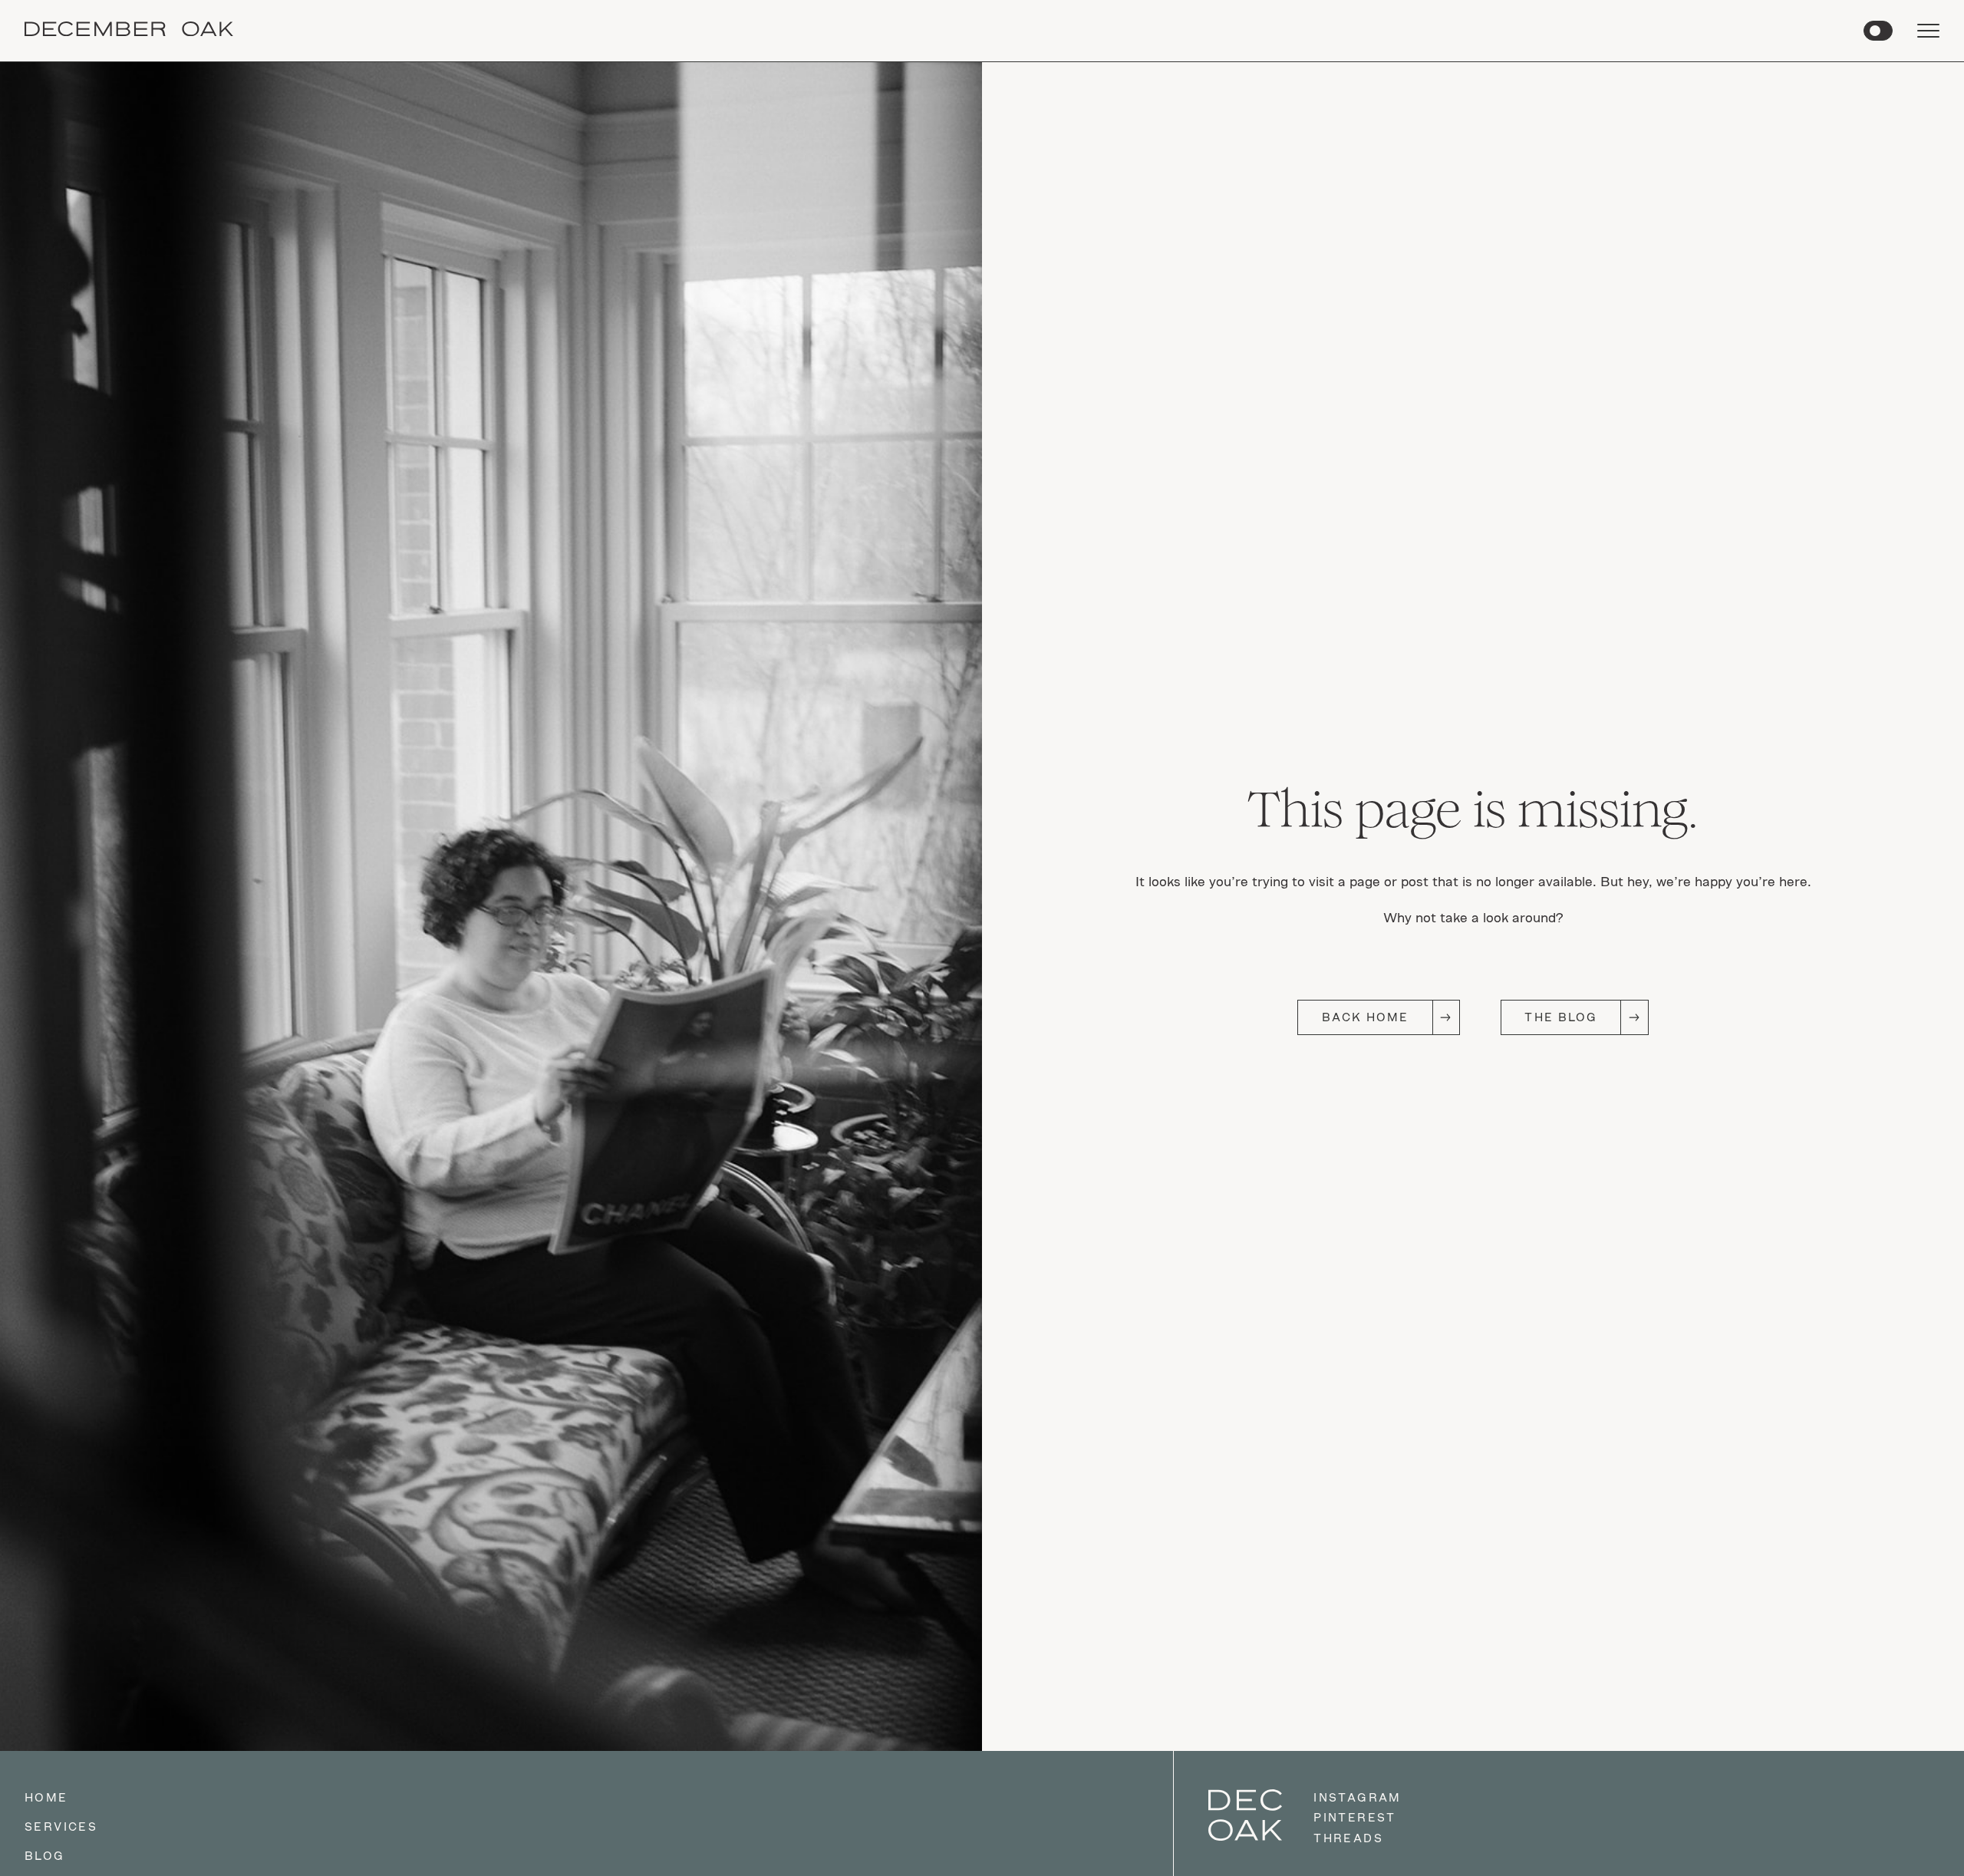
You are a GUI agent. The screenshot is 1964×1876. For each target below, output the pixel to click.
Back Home (1366, 1017)
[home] (129, 31)
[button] (1878, 31)
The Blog (1561, 1017)
